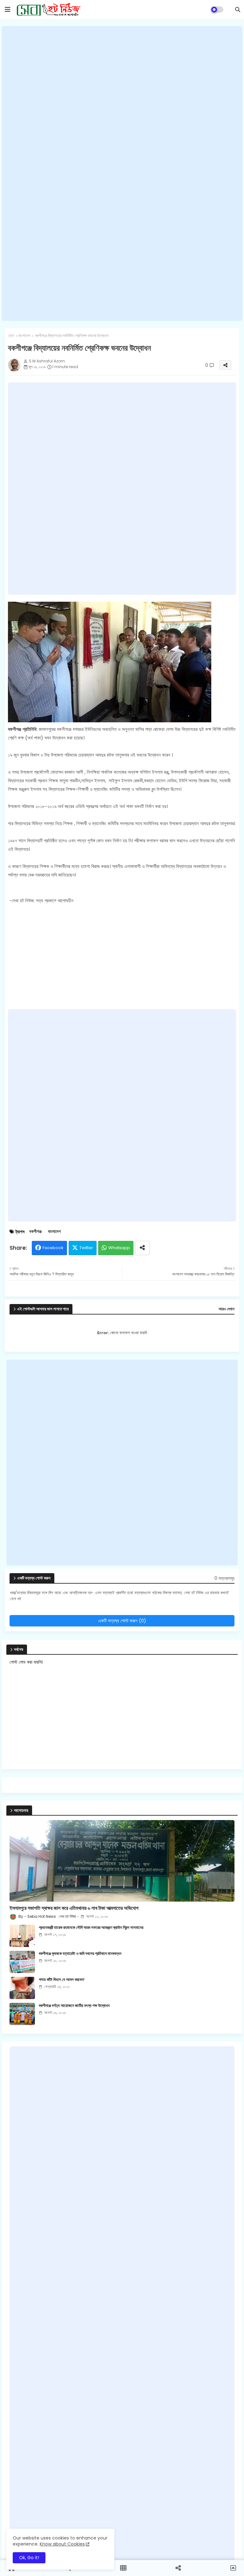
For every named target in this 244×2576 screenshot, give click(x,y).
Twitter (86, 1248)
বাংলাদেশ (24, 336)
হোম (11, 336)
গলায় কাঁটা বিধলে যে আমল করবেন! (62, 1980)
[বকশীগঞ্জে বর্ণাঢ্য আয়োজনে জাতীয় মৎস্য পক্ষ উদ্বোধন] (22, 2014)
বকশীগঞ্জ (35, 1232)
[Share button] (142, 1248)
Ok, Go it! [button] (29, 2558)
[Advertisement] (122, 174)
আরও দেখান (227, 1309)
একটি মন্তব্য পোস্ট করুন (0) (122, 1621)
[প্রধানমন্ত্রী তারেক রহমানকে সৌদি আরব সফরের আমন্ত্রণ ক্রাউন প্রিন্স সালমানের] (22, 1936)
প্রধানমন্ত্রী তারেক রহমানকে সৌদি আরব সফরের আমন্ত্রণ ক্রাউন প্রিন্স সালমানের (91, 1928)
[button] (238, 10)
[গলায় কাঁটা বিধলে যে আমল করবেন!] (22, 1988)
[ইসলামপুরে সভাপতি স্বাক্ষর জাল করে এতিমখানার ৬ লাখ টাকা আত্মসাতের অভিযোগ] (122, 1861)
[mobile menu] (8, 10)
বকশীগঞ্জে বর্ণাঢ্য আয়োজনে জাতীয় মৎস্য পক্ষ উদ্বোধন (74, 2006)
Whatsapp (119, 1248)
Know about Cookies (62, 2544)
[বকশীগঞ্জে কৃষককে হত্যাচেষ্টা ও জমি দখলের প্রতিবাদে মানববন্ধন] (22, 1962)
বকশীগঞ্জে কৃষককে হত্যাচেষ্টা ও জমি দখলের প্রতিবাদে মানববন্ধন (80, 1954)
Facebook (53, 1248)
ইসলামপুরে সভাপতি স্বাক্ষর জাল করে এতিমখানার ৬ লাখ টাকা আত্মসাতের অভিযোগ (74, 1908)
